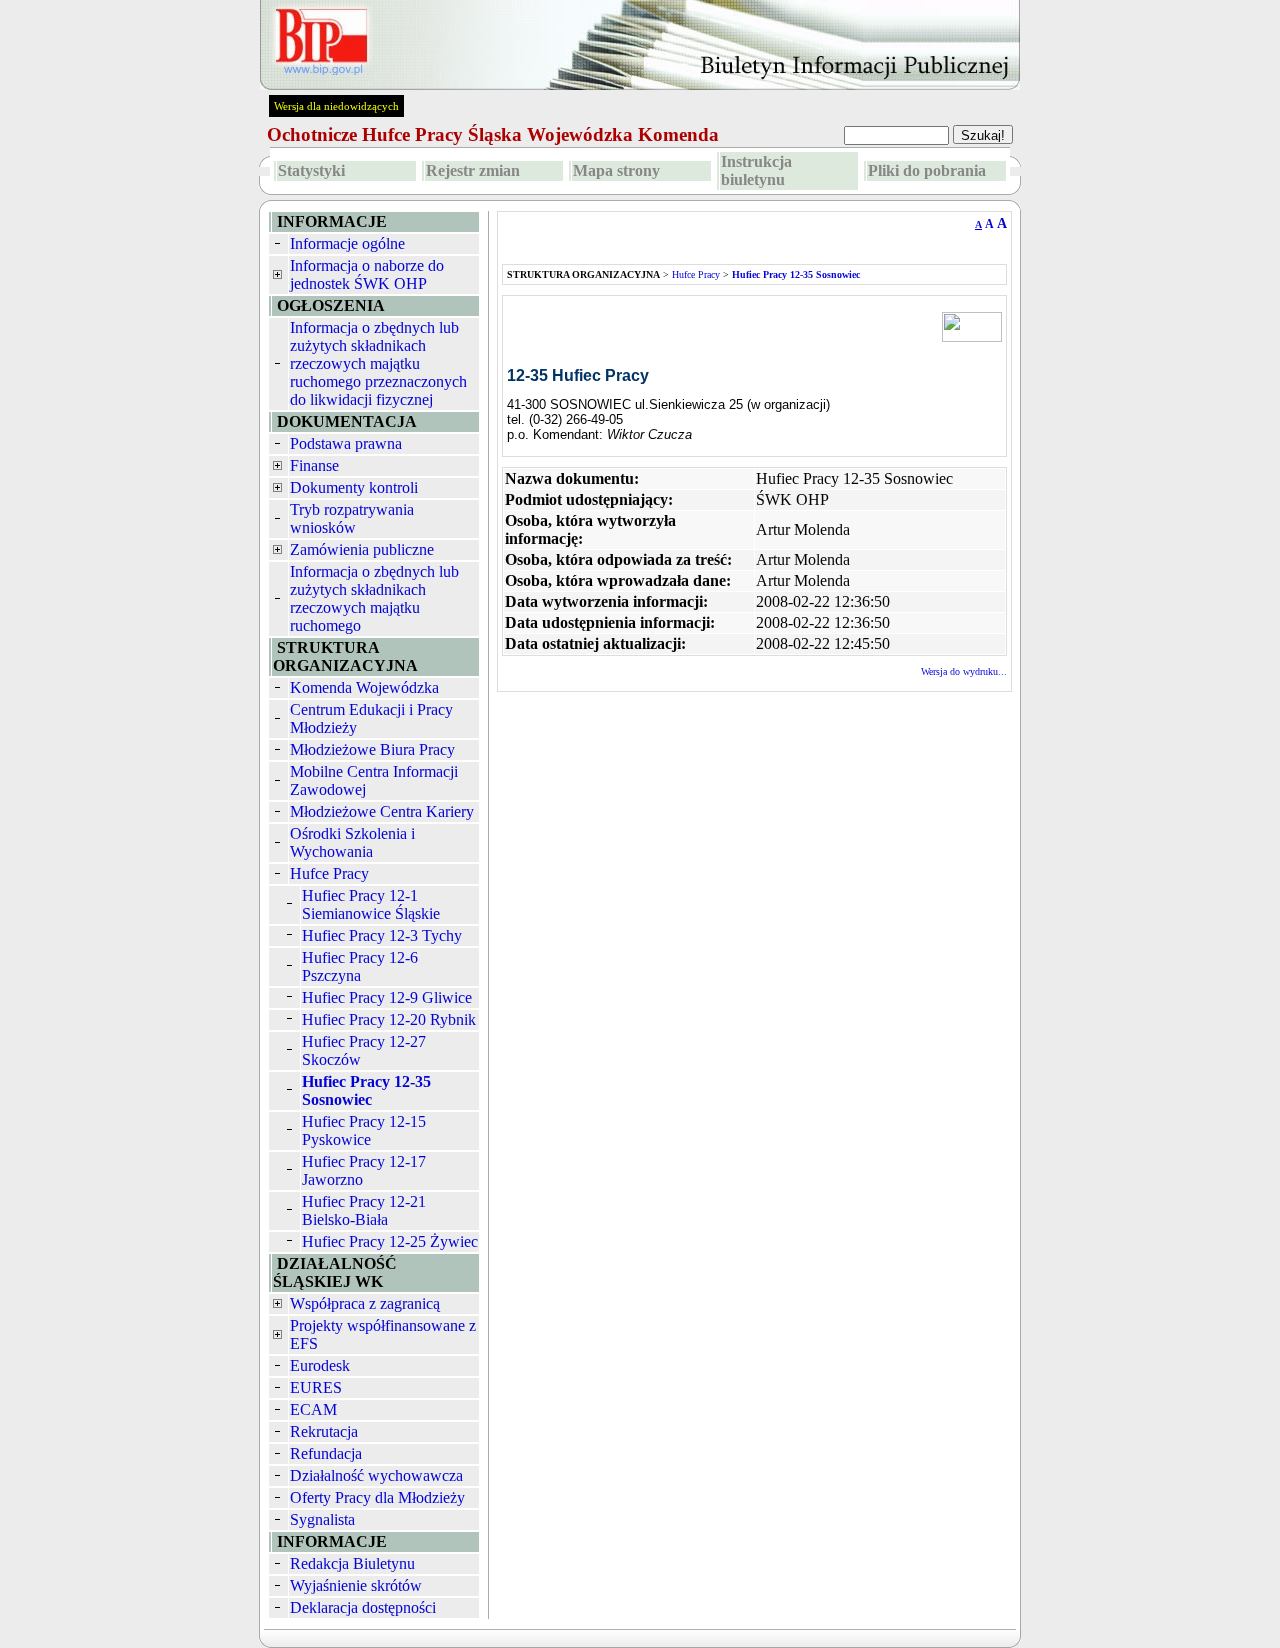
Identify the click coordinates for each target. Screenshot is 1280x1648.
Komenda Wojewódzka (364, 687)
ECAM (313, 1409)
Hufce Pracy (329, 873)
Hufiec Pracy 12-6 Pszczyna (360, 966)
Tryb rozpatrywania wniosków (352, 518)
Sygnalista (322, 1519)
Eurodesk (320, 1365)
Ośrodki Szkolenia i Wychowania (352, 842)
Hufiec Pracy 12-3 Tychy (382, 935)
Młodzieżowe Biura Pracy (372, 749)
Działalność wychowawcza (376, 1475)
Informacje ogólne (347, 243)
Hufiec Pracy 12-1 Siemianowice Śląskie (371, 904)
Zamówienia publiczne (362, 549)
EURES (316, 1387)
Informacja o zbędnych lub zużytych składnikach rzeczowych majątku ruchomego (374, 598)
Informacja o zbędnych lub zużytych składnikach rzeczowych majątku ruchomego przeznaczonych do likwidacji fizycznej (378, 363)
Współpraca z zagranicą (365, 1303)
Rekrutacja (324, 1431)
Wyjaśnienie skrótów (356, 1585)
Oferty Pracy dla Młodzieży (377, 1497)
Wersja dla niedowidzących (336, 106)
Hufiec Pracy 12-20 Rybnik (389, 1019)
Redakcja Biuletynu (352, 1563)
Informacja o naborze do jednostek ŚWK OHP (367, 274)
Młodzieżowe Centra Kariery (382, 811)
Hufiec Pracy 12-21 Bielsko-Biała (364, 1210)
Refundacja (326, 1453)
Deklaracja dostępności (363, 1607)
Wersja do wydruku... (964, 671)
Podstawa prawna (346, 443)
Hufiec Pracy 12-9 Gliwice (387, 997)
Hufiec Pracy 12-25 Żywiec (390, 1241)
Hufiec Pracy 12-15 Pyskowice (364, 1130)
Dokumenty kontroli (354, 487)
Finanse (314, 465)
